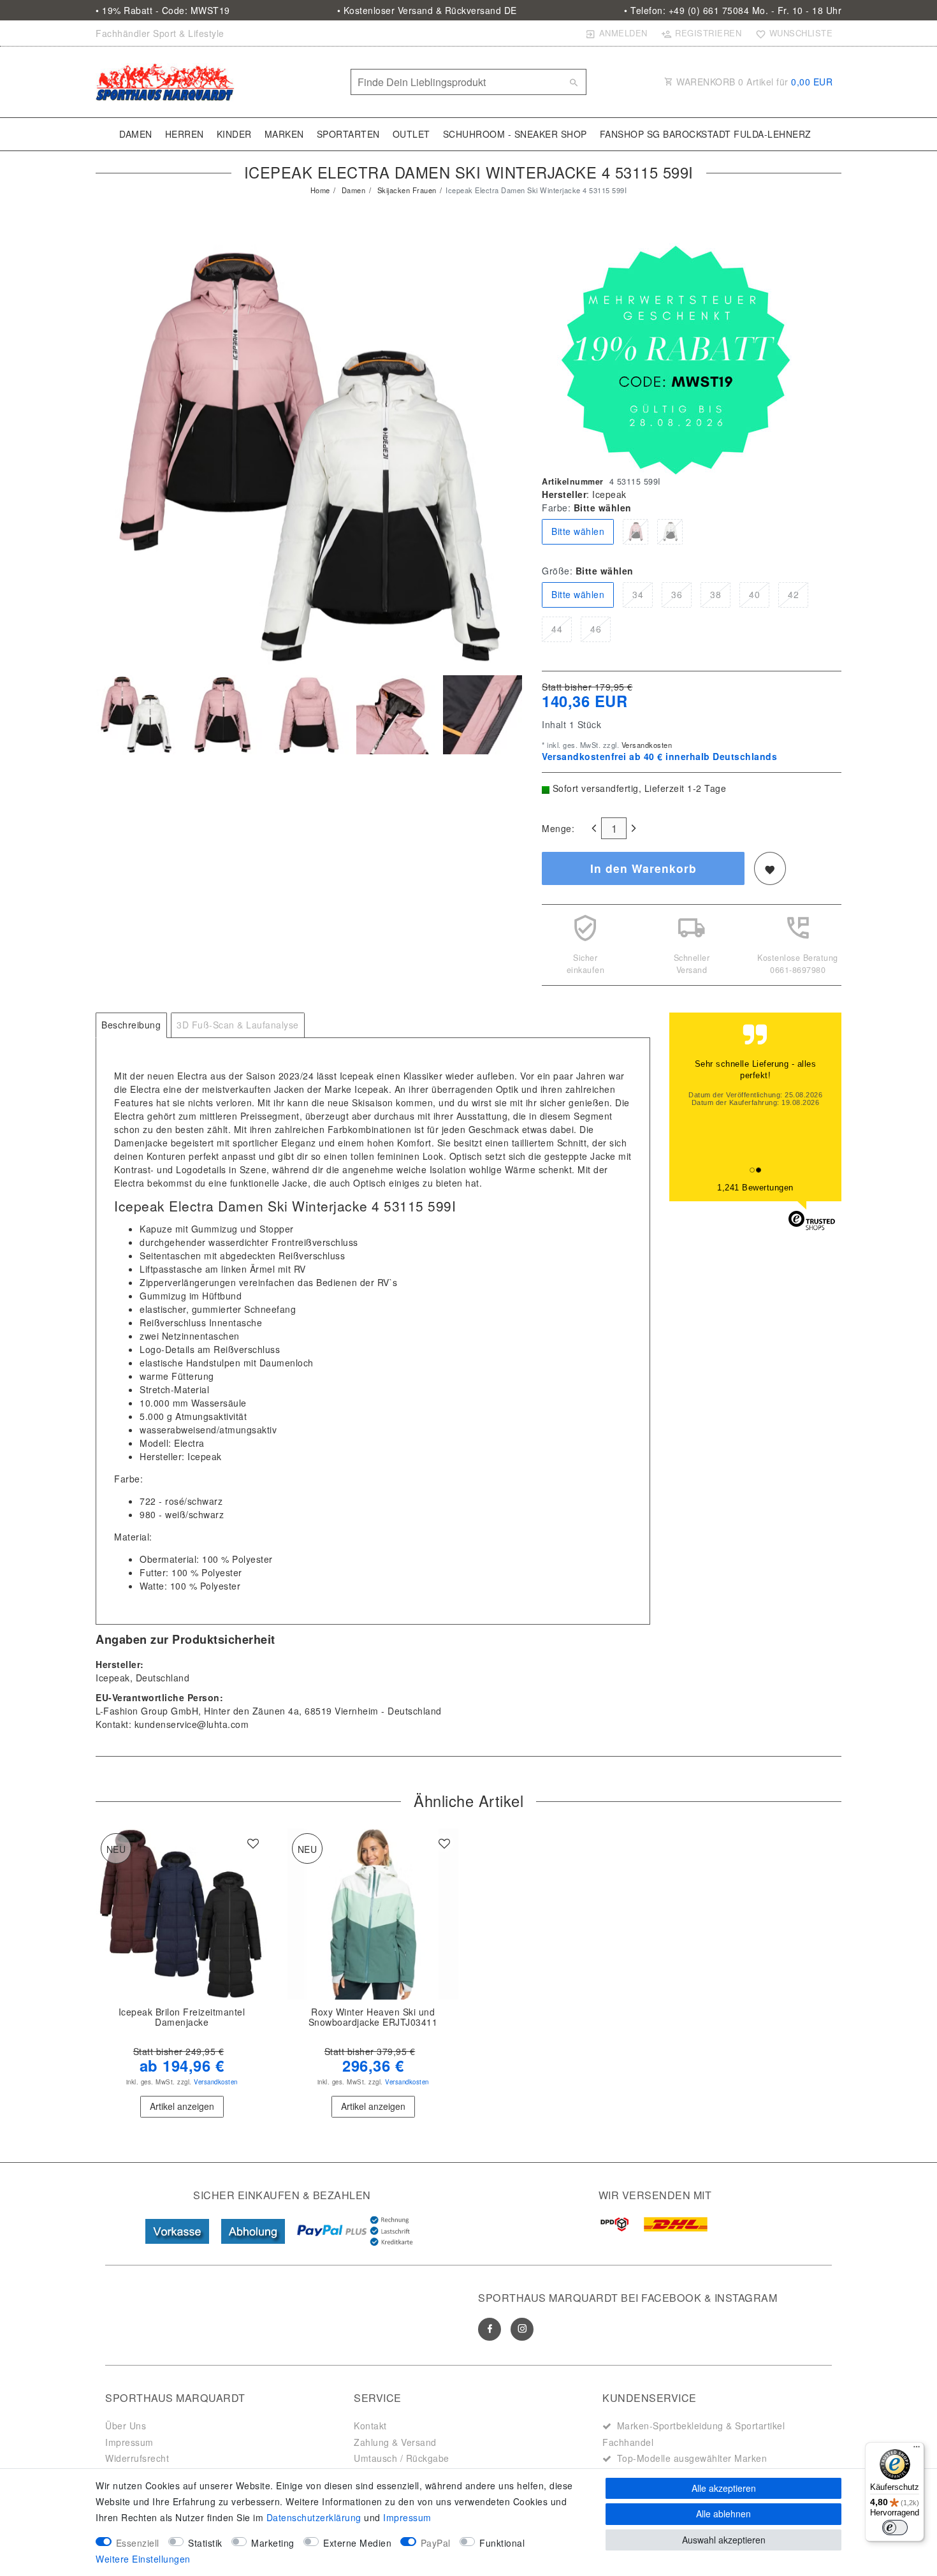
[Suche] (574, 82)
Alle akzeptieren (724, 2488)
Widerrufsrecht (137, 2458)
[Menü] (917, 2450)
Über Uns (126, 2426)
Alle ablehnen (723, 2514)
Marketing (273, 2543)
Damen (136, 134)
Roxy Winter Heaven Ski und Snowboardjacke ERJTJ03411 (373, 2017)
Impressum (129, 2442)
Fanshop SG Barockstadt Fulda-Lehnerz (706, 134)
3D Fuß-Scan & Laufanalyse (238, 1025)
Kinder (234, 134)
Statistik (205, 2543)
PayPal (436, 2543)
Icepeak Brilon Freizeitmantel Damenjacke (182, 2017)
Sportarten (348, 134)
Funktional (502, 2543)
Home (320, 190)
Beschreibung (131, 1025)
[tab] (131, 1025)
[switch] (895, 2528)
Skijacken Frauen (406, 190)
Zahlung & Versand (395, 2442)
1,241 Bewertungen (755, 1188)
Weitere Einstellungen (143, 2559)
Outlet (411, 134)
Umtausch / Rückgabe (402, 2458)
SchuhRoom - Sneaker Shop (515, 134)
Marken (284, 134)
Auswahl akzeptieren (724, 2540)
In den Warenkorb (643, 868)
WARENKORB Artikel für (753, 82)
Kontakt (370, 2426)
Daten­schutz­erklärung (314, 2517)
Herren (185, 134)
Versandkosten (645, 745)
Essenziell (138, 2543)
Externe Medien (357, 2543)
